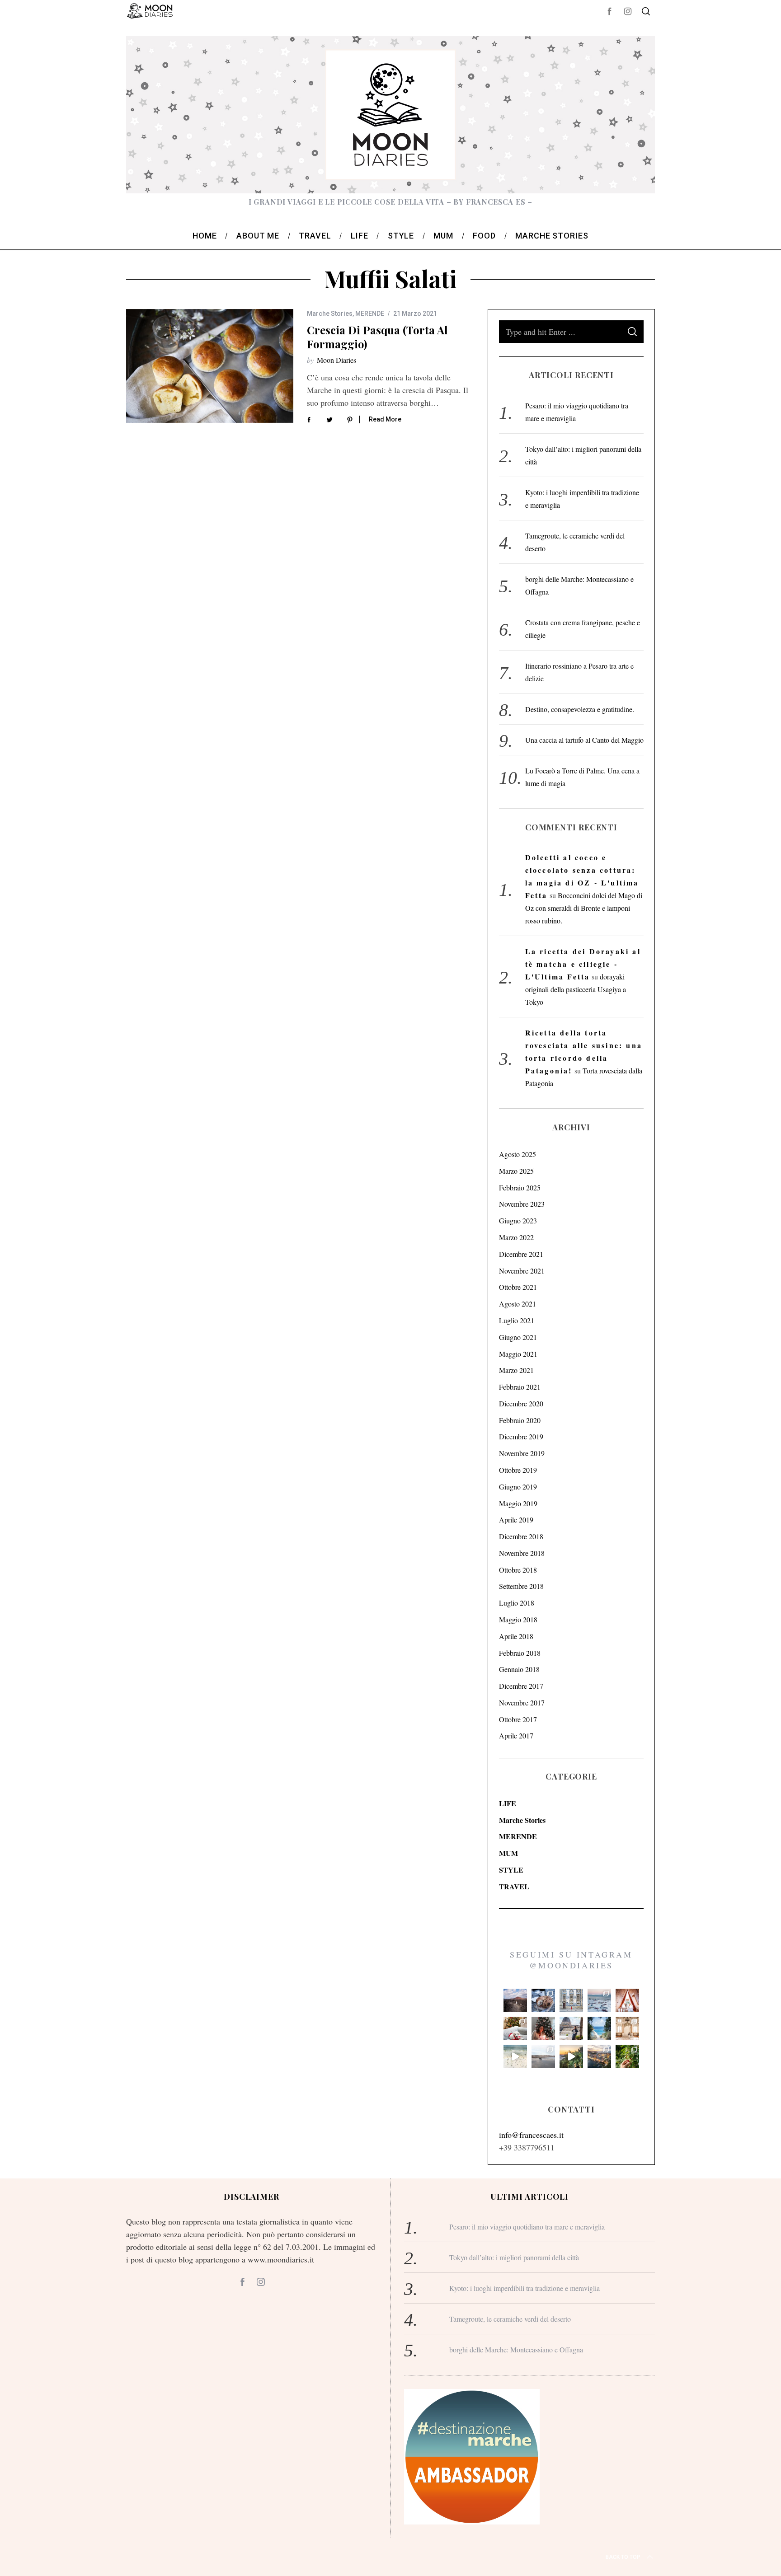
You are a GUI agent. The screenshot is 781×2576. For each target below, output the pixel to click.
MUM (508, 1853)
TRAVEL (514, 1886)
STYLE (511, 1870)
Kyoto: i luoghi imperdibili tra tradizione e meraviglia (525, 2288)
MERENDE (370, 314)
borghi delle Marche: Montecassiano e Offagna (516, 2349)
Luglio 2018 (517, 1603)
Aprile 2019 (516, 1520)
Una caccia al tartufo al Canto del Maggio (584, 740)
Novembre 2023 (522, 1204)
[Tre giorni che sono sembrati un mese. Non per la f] (543, 2000)
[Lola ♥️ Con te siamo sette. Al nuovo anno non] (515, 2028)
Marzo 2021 (516, 1370)
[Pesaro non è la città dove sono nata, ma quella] (627, 2028)
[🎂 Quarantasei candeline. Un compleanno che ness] (543, 2028)
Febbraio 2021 (520, 1387)
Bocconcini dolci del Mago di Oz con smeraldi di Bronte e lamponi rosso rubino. (584, 908)
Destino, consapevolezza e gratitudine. (580, 709)
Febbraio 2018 (520, 1653)
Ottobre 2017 (518, 1719)
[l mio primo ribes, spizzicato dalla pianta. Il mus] (627, 2056)
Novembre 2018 (522, 1553)
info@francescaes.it (531, 2135)
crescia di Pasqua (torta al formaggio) (377, 337)
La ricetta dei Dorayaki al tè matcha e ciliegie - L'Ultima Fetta (583, 964)
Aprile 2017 (516, 1735)
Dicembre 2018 (521, 1536)
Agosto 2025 (518, 1154)
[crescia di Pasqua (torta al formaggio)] (210, 366)
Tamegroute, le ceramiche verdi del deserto (510, 2319)
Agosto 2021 (518, 1304)
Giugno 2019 (518, 1487)
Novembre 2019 (522, 1453)
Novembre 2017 (522, 1703)
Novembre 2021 (522, 1271)
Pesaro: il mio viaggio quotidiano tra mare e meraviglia (527, 2227)
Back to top (623, 2557)
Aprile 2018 (516, 1636)
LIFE (508, 1803)
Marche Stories (330, 314)
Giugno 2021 (518, 1337)
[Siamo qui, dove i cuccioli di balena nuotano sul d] (543, 2056)
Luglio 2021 (517, 1320)
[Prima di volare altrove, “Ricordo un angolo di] (571, 2056)
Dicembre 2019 (521, 1436)
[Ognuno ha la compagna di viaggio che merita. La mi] (515, 2000)
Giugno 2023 (518, 1220)
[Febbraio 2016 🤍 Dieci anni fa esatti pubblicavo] (599, 2000)
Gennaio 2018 (519, 1669)
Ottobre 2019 (518, 1470)
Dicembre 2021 (521, 1254)
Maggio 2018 (518, 1619)
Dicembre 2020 (521, 1403)
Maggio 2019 (518, 1503)
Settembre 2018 (521, 1586)
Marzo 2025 (516, 1171)
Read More (385, 419)
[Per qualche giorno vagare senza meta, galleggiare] (627, 2000)
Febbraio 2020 (520, 1420)
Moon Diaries (336, 360)
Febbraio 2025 (520, 1187)
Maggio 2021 (518, 1354)
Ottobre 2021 (518, 1287)
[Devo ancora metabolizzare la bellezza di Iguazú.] (515, 2056)
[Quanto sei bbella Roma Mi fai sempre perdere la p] (571, 2028)
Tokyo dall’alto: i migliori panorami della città (514, 2257)
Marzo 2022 (516, 1237)
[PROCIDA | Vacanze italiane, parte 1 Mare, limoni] (599, 2056)
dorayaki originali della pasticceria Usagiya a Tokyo (576, 989)
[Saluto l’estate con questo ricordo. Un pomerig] (599, 2028)
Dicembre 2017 (521, 1686)
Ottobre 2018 (518, 1570)
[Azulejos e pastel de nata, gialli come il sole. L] (571, 2000)
